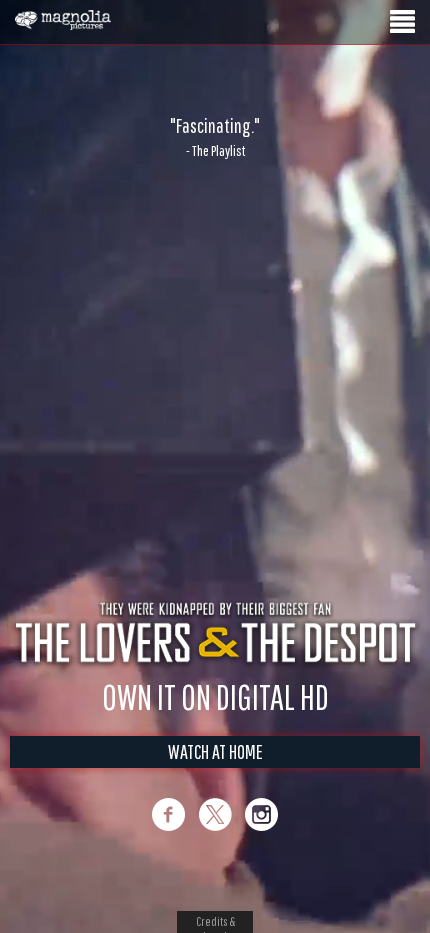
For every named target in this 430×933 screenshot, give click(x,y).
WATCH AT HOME (215, 751)
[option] (215, 137)
